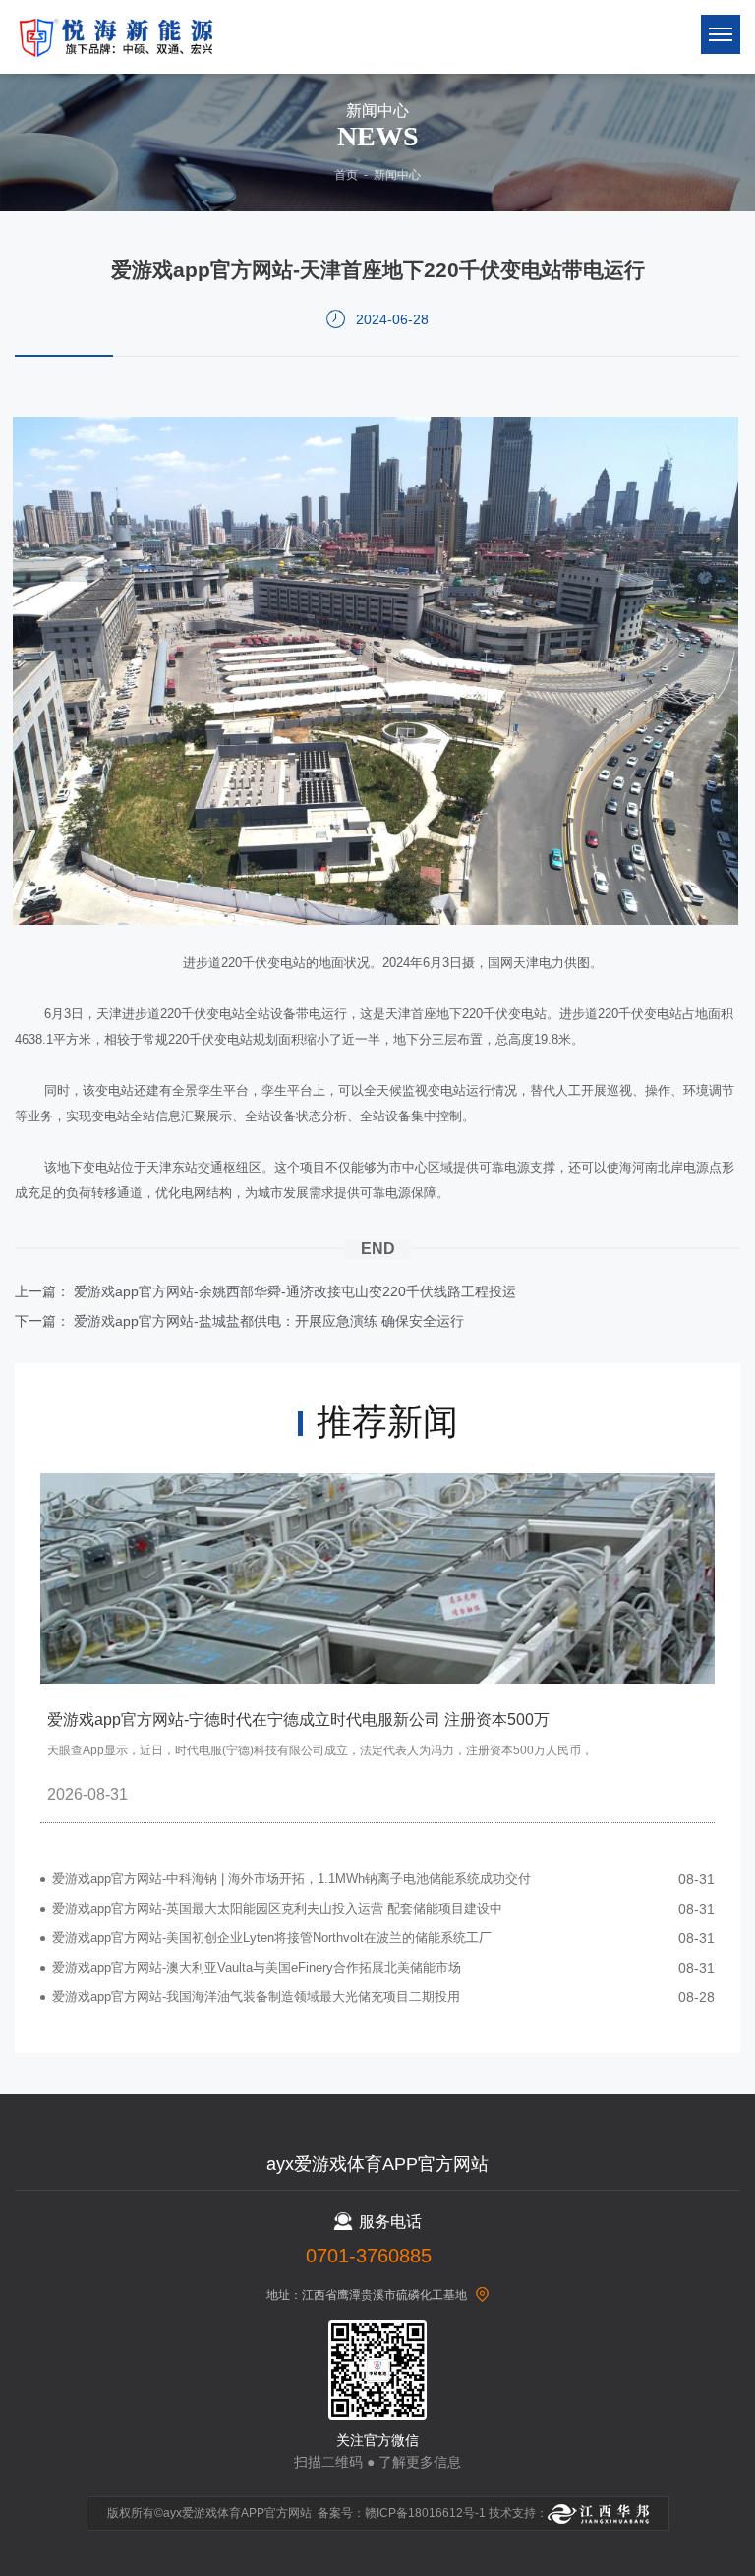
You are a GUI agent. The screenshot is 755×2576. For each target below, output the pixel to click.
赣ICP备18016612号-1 (425, 2513)
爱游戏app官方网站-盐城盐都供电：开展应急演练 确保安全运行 (269, 1321)
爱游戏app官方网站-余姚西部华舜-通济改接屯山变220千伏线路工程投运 (295, 1291)
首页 (346, 175)
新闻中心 (397, 175)
